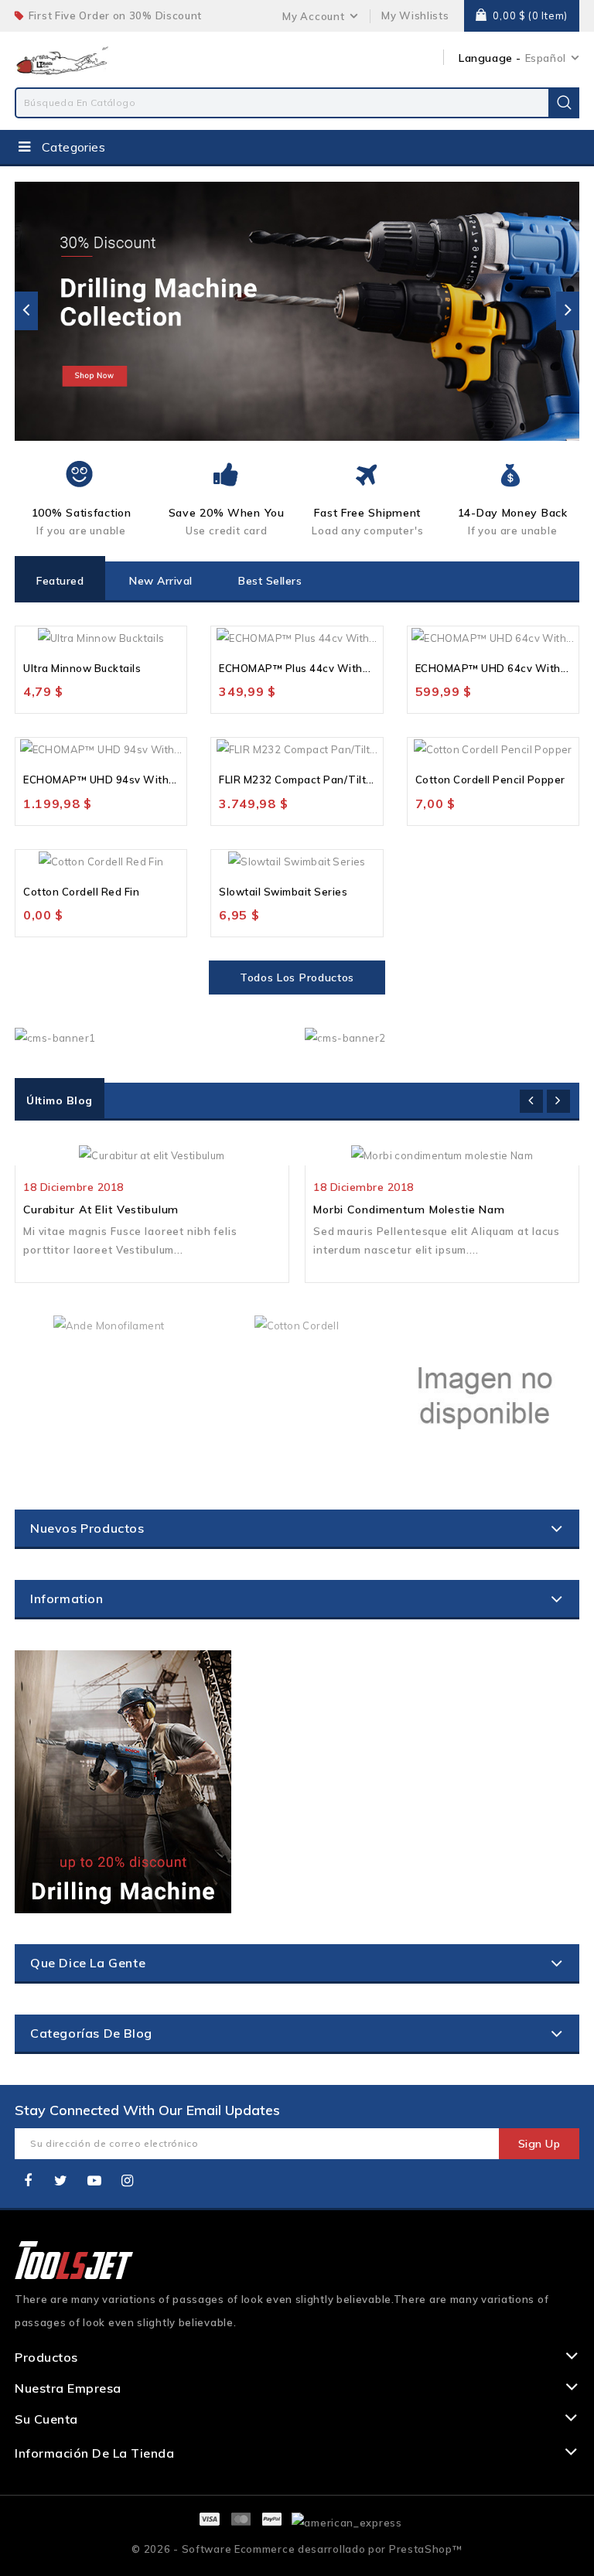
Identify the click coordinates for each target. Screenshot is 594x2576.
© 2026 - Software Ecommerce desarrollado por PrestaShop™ (297, 2549)
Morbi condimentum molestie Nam (409, 1210)
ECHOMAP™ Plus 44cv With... (295, 668)
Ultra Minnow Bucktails (82, 668)
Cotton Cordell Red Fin (81, 892)
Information (67, 1598)
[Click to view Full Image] (133, 1150)
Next (568, 311)
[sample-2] (299, 311)
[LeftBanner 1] (123, 1782)
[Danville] (485, 1395)
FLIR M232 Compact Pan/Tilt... (297, 780)
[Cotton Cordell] (297, 1324)
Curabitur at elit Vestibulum (101, 1210)
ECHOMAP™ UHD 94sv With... (100, 780)
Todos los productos (297, 978)
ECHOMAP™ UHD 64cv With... (492, 668)
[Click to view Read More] (171, 1150)
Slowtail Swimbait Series (283, 892)
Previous (26, 311)
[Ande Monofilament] (109, 1324)
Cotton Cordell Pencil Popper (490, 780)
